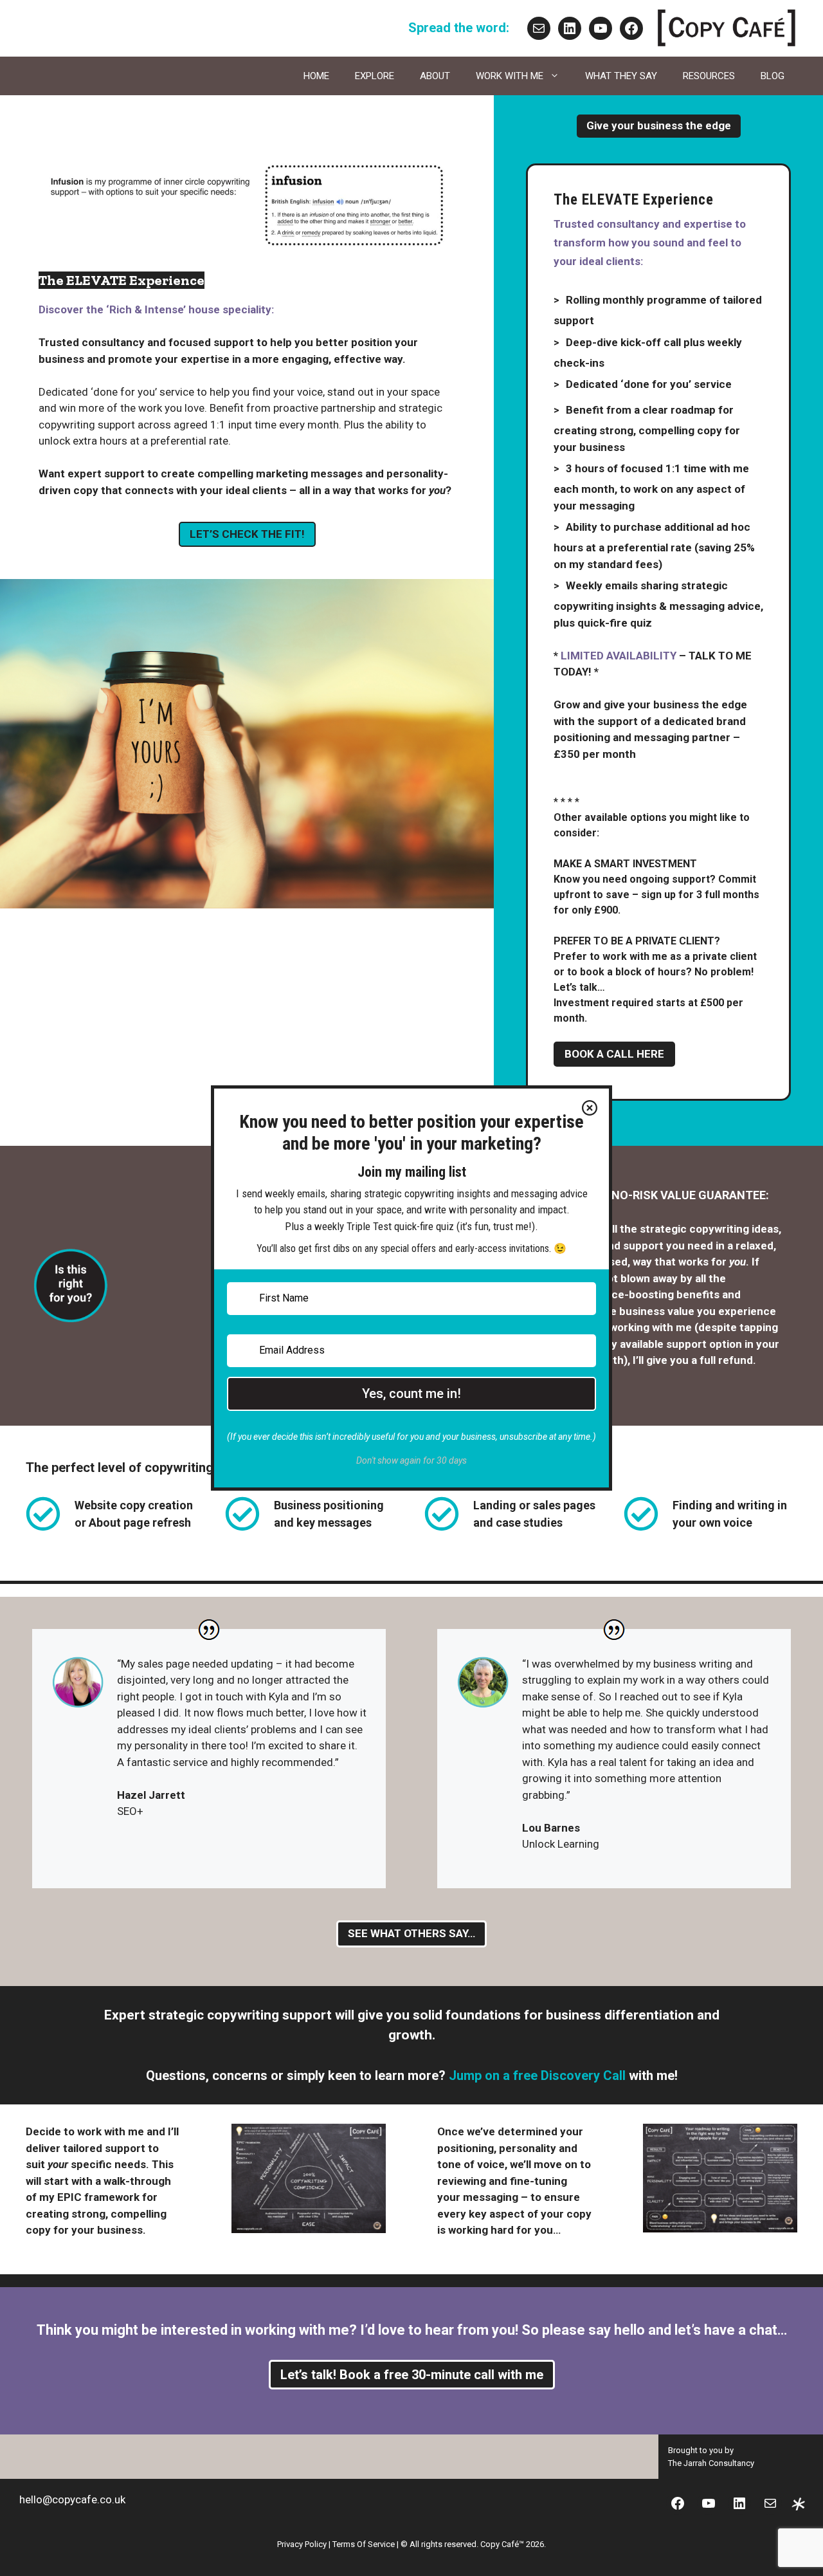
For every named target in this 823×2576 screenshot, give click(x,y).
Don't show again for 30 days (411, 1460)
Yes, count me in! (411, 1394)
